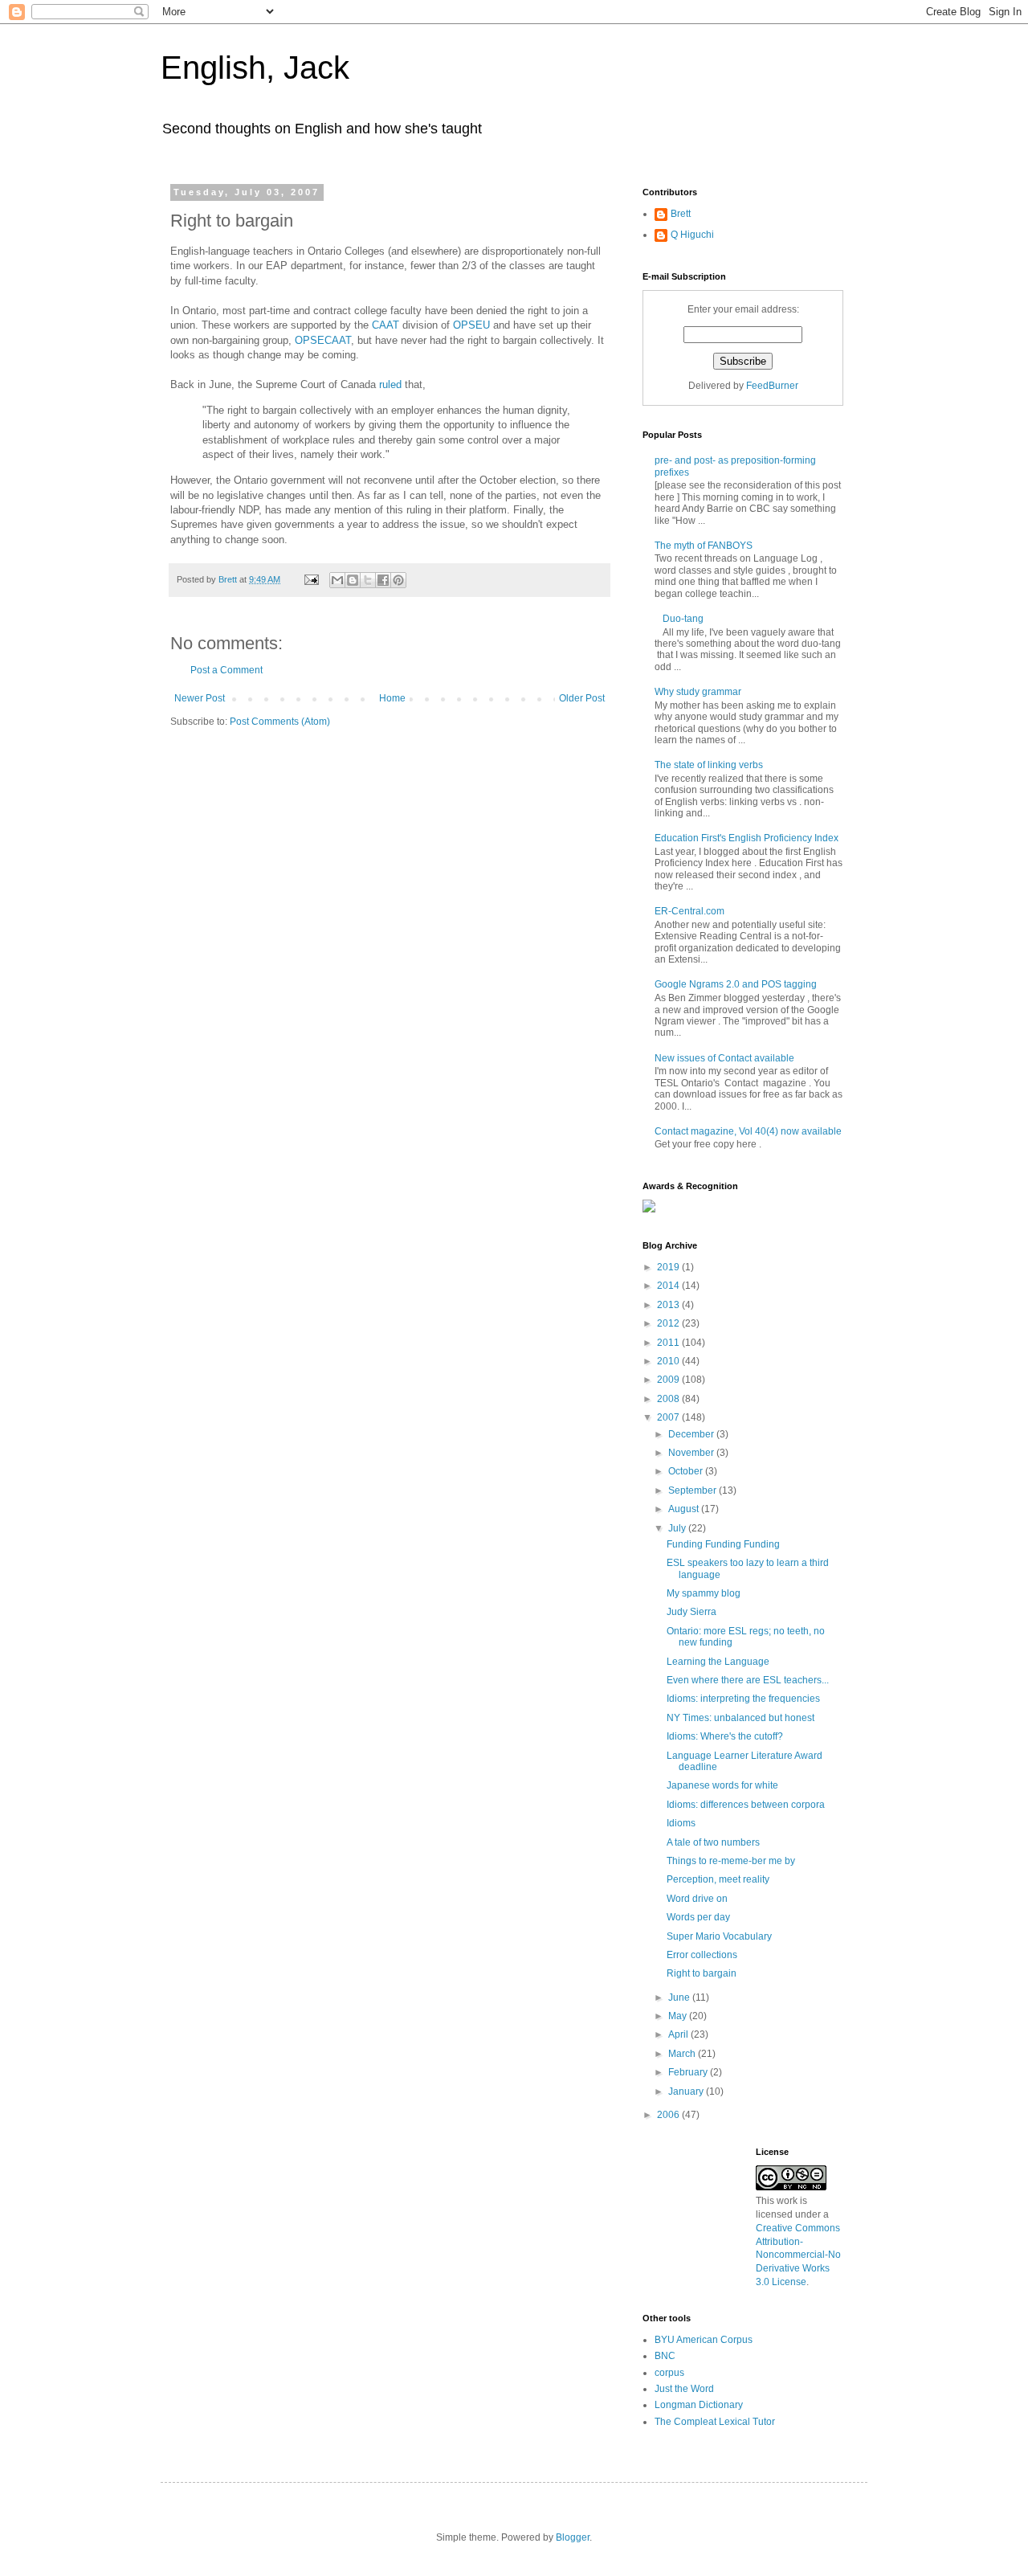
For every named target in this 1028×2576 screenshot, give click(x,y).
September (693, 1490)
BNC (665, 2356)
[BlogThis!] (353, 580)
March (683, 2054)
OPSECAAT (323, 340)
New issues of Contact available (724, 1058)
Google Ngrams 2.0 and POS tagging (736, 984)
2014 (669, 1286)
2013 (669, 1305)
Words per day (698, 1917)
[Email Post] (311, 579)
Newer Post (200, 698)
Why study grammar (698, 692)
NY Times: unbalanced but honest (740, 1718)
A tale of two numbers (713, 1842)
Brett (681, 214)
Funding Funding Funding (723, 1544)
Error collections (702, 1955)
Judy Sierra (691, 1612)
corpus (669, 2373)
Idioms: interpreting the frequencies (743, 1699)
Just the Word (684, 2389)
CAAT (385, 325)
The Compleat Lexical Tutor (715, 2422)
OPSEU (471, 325)
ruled (390, 384)
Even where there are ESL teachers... (748, 1680)
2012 (669, 1323)
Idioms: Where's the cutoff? (725, 1736)
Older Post (582, 698)
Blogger (573, 2537)
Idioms (681, 1823)
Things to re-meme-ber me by (731, 1861)
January (687, 2091)
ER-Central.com (689, 911)
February (689, 2072)
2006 (669, 2115)
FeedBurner (772, 386)
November (692, 1453)
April (679, 2034)
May (679, 2016)
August (685, 1509)
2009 (669, 1380)
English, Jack (255, 67)
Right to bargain (702, 1973)
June (680, 1997)
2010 (669, 1361)
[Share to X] (368, 580)
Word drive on (697, 1899)
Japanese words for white (722, 1785)
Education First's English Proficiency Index (747, 838)
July (678, 1528)
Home (392, 698)
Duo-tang (683, 619)
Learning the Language (718, 1662)
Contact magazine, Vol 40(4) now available (748, 1131)
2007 (669, 1417)
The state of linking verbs (709, 765)
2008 (669, 1399)
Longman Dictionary (699, 2405)
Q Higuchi (692, 235)
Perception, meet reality (718, 1879)
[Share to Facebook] (383, 580)
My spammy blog (704, 1593)
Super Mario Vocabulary (719, 1936)
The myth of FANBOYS (704, 546)
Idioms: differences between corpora (746, 1805)
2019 (669, 1267)
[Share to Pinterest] (398, 580)
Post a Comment (226, 670)
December (692, 1434)
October (687, 1471)
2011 (669, 1343)
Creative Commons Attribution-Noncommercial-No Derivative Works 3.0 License (798, 2255)
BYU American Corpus (704, 2340)
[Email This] (337, 580)
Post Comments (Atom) (280, 722)
